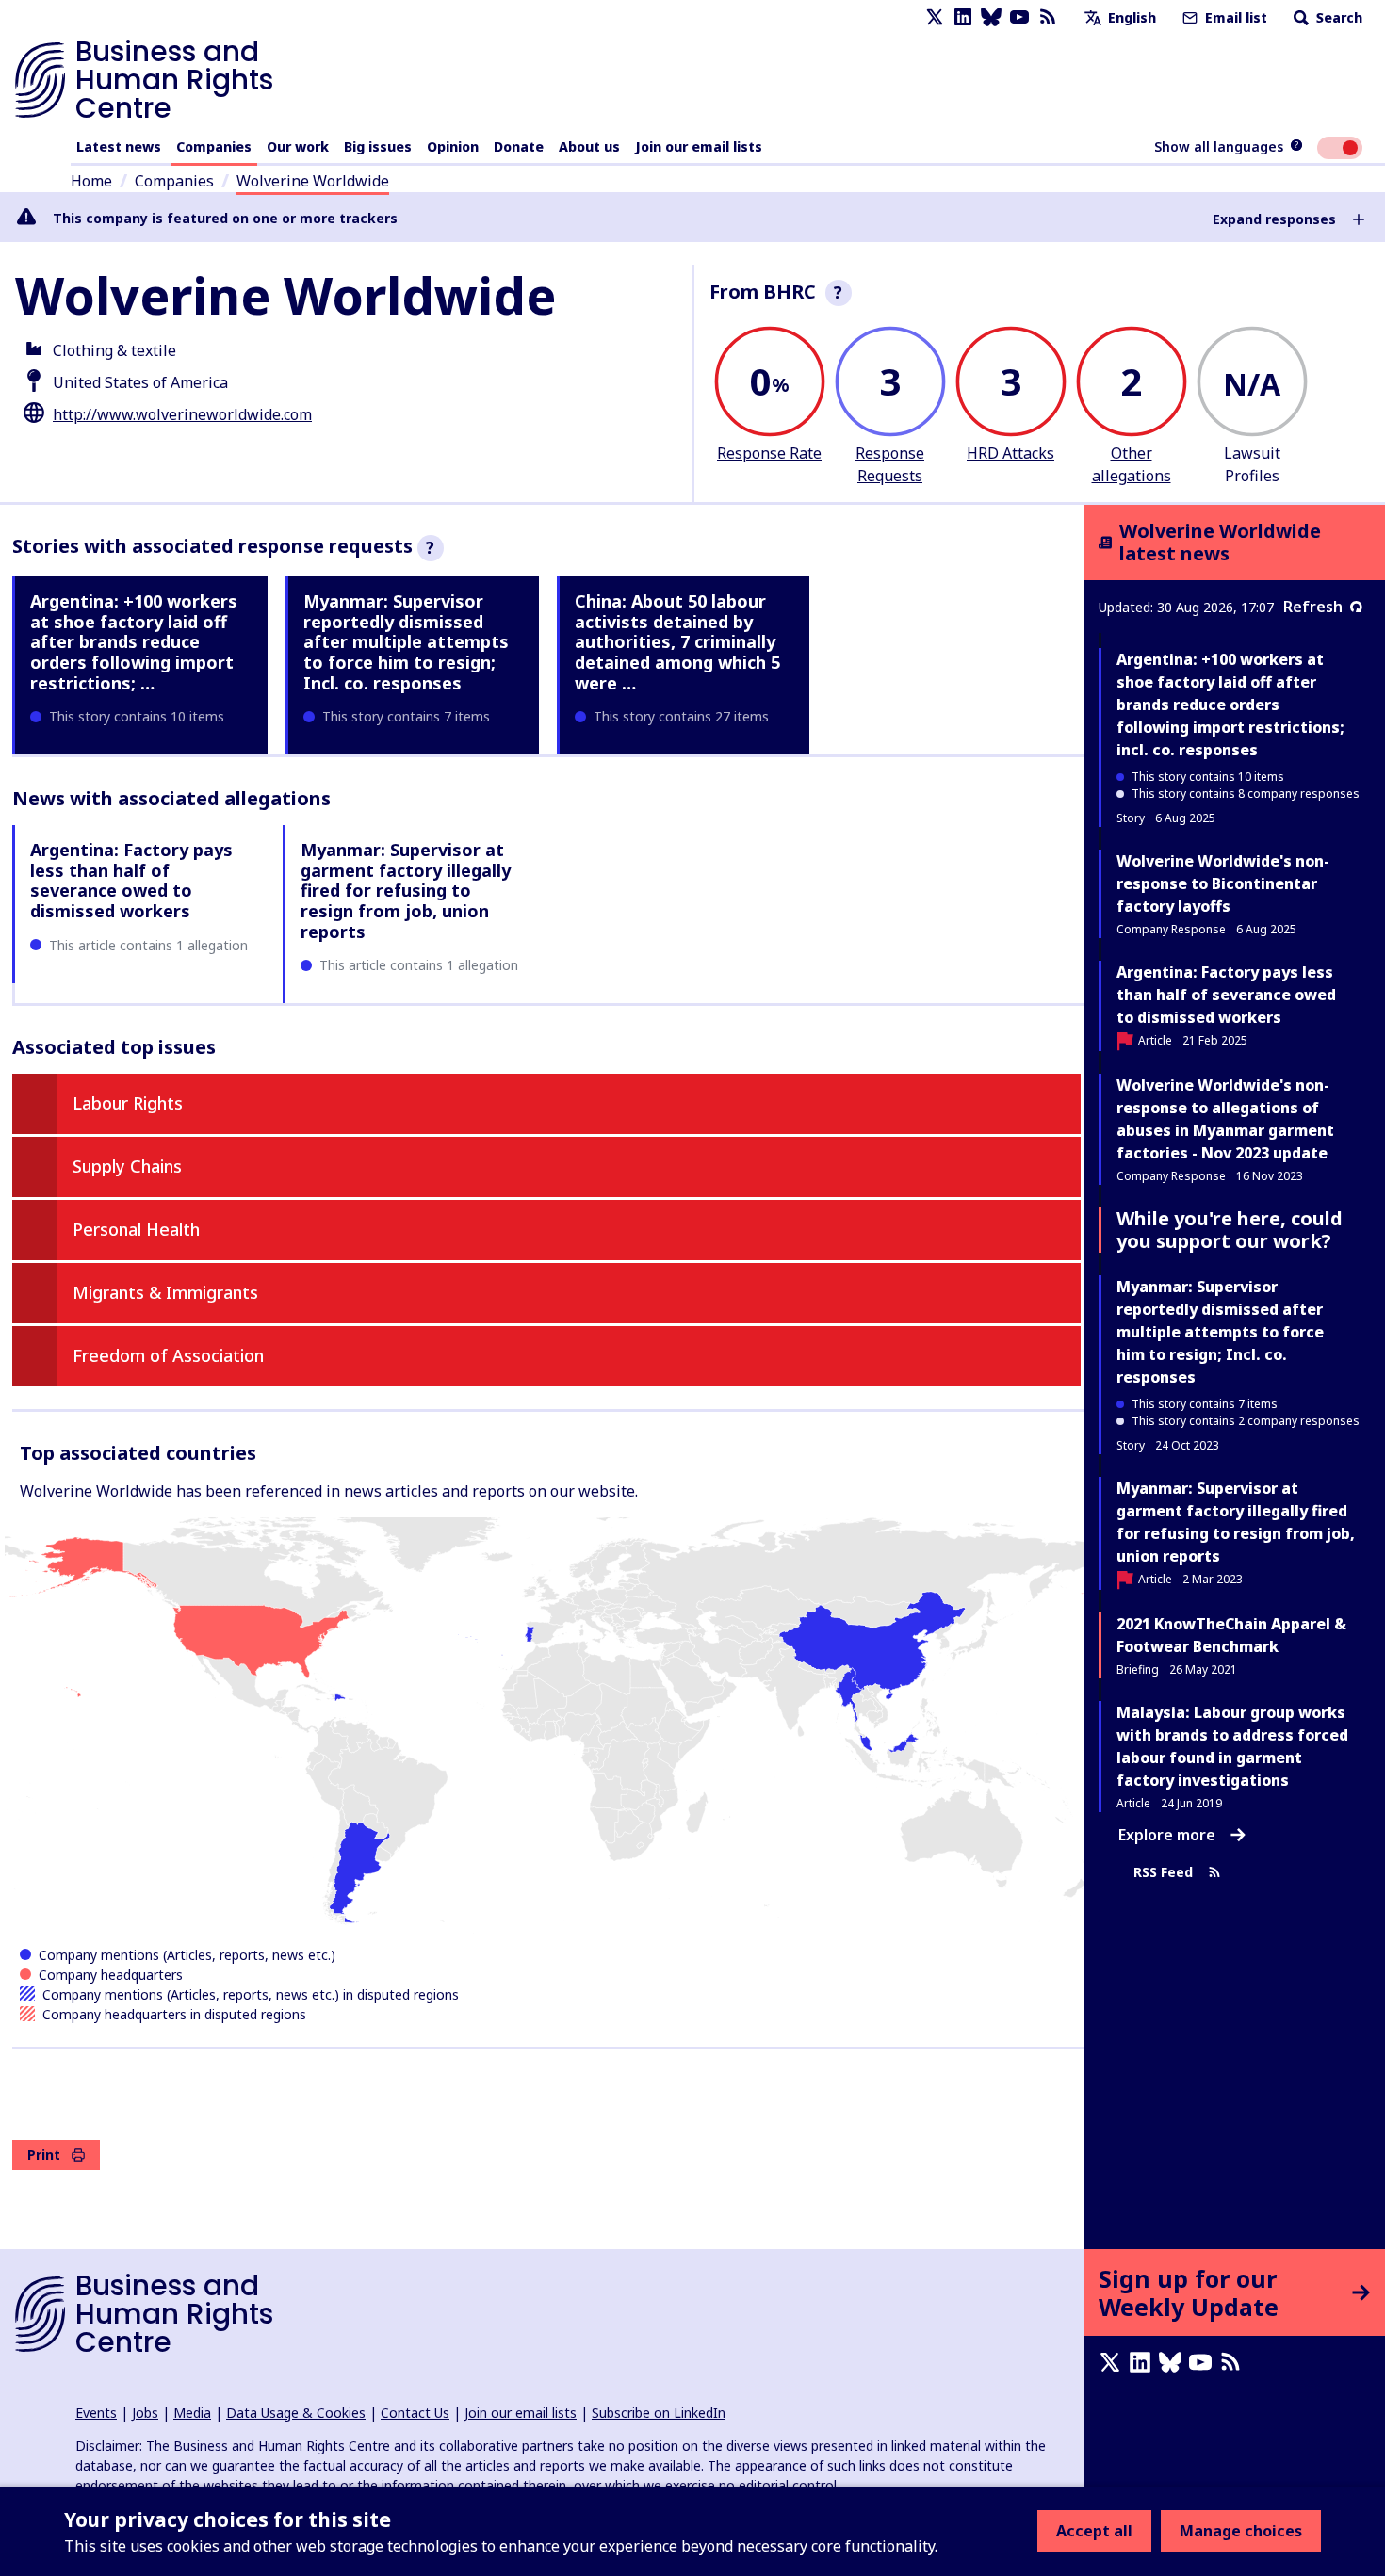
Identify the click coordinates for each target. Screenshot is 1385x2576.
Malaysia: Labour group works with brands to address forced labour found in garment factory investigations (1232, 1746)
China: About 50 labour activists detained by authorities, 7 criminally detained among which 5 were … (677, 641)
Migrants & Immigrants (165, 1292)
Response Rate (769, 453)
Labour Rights (128, 1103)
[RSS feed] (1048, 17)
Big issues (378, 146)
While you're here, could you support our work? (1230, 1230)
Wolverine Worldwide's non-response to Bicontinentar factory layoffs (1223, 883)
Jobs (145, 2413)
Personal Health (136, 1229)
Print (44, 2155)
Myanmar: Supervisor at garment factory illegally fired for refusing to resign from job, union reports (406, 890)
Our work (298, 146)
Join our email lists (699, 146)
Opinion (453, 146)
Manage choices (1241, 2531)
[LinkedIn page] (963, 17)
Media (192, 2413)
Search (1337, 17)
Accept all (1094, 2531)
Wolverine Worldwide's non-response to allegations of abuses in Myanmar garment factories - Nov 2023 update (1225, 1119)
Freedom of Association (168, 1355)
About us (589, 146)
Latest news (119, 146)
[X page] (935, 17)
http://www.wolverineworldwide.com (182, 414)
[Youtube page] (1019, 17)
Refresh (1313, 607)
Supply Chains (127, 1166)
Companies (214, 146)
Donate (519, 146)
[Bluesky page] (991, 17)
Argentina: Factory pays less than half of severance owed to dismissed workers (131, 880)
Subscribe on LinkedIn (659, 2413)
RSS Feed (1163, 1872)
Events (96, 2413)
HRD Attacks (1010, 453)
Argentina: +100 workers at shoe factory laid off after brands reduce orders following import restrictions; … (134, 641)
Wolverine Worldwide (313, 181)
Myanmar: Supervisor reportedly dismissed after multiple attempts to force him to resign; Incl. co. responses (406, 641)
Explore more (1167, 1835)
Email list (1234, 17)
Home (91, 181)
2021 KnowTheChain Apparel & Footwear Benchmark (1231, 1635)
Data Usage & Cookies (296, 2413)
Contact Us (415, 2413)
